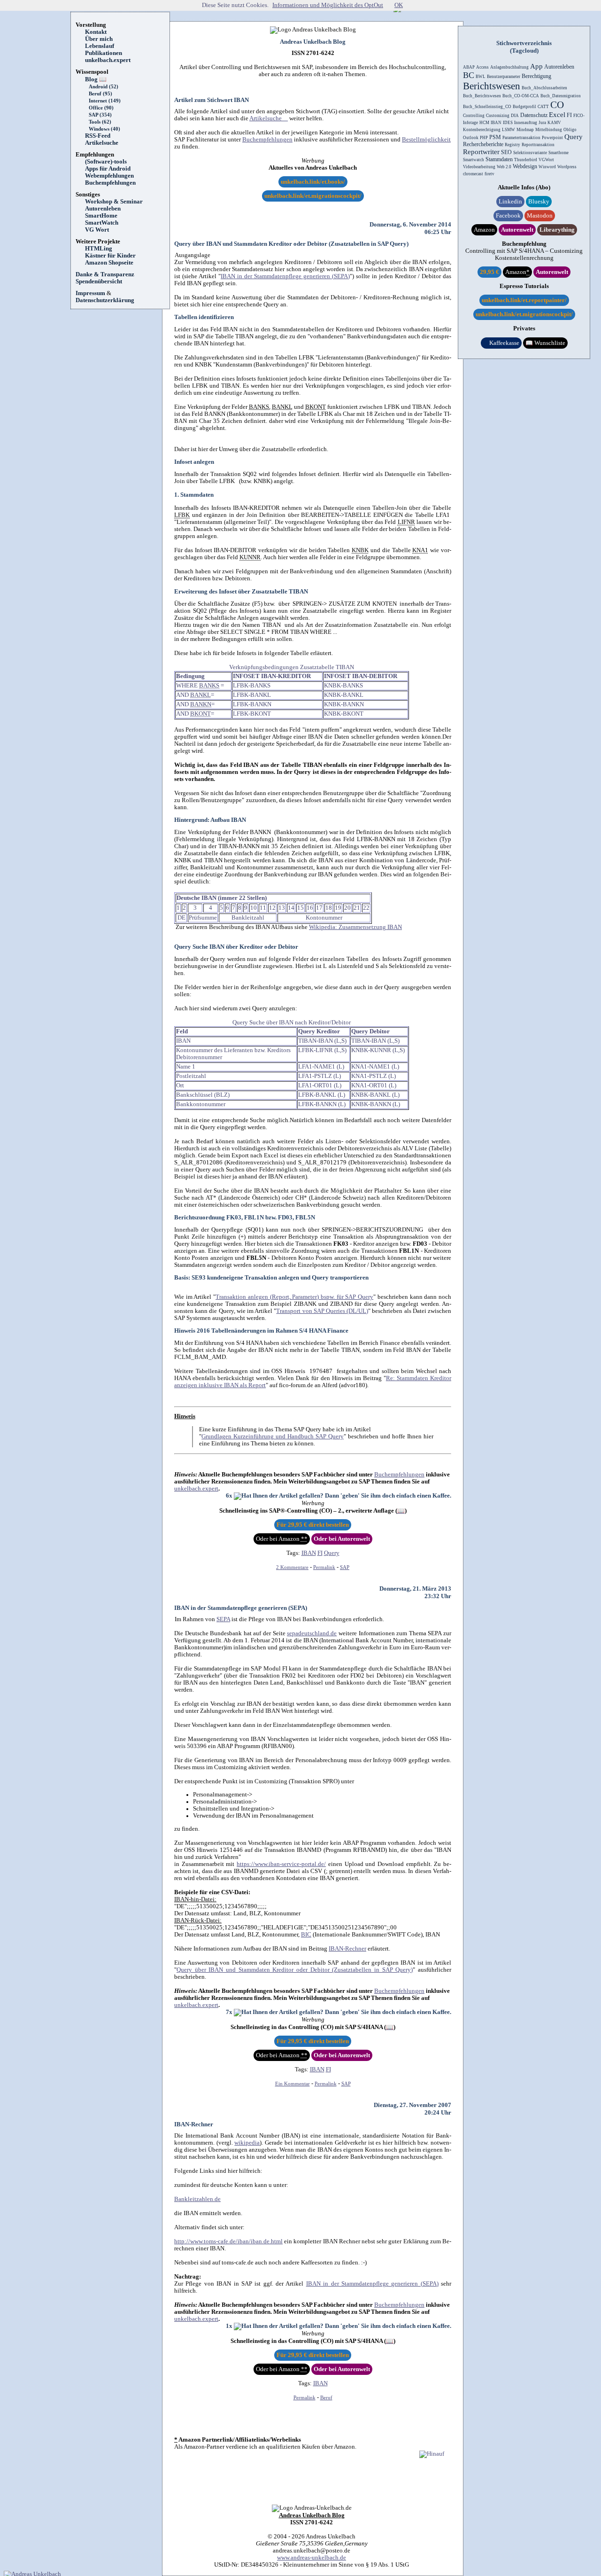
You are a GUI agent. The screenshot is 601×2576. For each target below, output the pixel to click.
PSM (495, 137)
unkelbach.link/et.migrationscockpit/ (313, 196)
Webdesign (525, 166)
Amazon (484, 230)
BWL (481, 77)
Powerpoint (552, 138)
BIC (306, 1935)
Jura (542, 123)
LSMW (509, 130)
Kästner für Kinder (110, 256)
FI (320, 1553)
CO (557, 105)
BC (469, 75)
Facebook (508, 216)
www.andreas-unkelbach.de (312, 2558)
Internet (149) (105, 101)
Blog (96, 79)
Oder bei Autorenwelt (342, 1539)
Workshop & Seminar (114, 202)
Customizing (498, 116)
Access (482, 67)
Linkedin (510, 202)
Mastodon (540, 216)
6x (230, 1496)
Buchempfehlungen (110, 183)
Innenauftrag (526, 123)
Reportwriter (481, 152)
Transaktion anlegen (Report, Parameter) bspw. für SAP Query (294, 1297)
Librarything (557, 230)
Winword (547, 167)
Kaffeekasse (501, 343)
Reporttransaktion (538, 145)
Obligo (570, 130)
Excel (557, 115)
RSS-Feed (101, 136)
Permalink (324, 1567)
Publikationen (104, 53)
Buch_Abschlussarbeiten (544, 88)
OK (399, 5)
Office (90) (101, 108)
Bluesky (539, 202)
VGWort (546, 160)
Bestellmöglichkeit (426, 140)
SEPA (223, 1619)
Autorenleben (103, 209)
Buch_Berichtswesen (482, 96)
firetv (489, 174)
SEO (506, 152)
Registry (512, 145)
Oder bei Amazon (282, 1539)
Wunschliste (545, 343)
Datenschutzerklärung (105, 300)
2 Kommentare (292, 1567)
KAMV (554, 123)
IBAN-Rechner (347, 1949)
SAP (345, 1567)
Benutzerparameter (504, 77)
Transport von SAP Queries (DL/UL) (322, 1311)
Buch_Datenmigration (561, 96)
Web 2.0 (504, 167)
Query (332, 1553)
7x (230, 2012)
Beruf (326, 2398)
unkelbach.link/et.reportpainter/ (524, 300)
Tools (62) (100, 122)
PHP (484, 138)
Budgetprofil (524, 107)
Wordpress (567, 167)
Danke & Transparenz (105, 274)
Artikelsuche (105, 143)
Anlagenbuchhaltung (509, 67)
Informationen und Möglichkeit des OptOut (328, 5)
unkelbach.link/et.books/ (313, 182)
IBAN (309, 1553)
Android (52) (104, 87)
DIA (515, 116)
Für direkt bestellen (313, 1525)
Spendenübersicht (99, 281)
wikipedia (247, 2143)
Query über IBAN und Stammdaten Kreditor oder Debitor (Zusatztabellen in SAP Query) (291, 244)
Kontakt (96, 32)
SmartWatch (102, 223)
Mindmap (525, 130)
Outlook (471, 138)
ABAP (469, 67)
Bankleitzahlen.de (197, 2199)
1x (230, 2326)
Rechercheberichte (483, 144)
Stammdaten (499, 159)
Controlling (474, 116)
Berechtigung (536, 76)
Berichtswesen (492, 86)
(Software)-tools (106, 162)
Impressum (90, 293)
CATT (543, 107)
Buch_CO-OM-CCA (521, 96)
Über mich (99, 39)
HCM (484, 123)
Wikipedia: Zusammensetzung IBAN (355, 927)
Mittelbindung (549, 130)
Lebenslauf (100, 46)
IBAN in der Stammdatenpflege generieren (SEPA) (285, 276)
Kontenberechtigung (482, 130)
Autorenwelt (517, 230)
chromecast (473, 174)
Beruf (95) (100, 94)
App (536, 66)
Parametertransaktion (521, 138)
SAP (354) (100, 115)
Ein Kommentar (293, 2084)
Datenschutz (534, 115)
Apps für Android (108, 169)
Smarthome (559, 153)
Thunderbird (526, 160)
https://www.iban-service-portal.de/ (281, 1864)
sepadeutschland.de (312, 1633)
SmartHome (101, 216)
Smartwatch (474, 160)
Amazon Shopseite (109, 263)
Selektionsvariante (530, 153)
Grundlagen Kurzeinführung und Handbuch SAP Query (273, 1436)
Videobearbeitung (479, 167)
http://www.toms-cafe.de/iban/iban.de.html (228, 2241)
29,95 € (489, 272)
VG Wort (97, 230)
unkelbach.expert (108, 60)
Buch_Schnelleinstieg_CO (487, 107)
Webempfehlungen (109, 176)
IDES (508, 123)
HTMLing (99, 249)
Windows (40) (104, 129)
